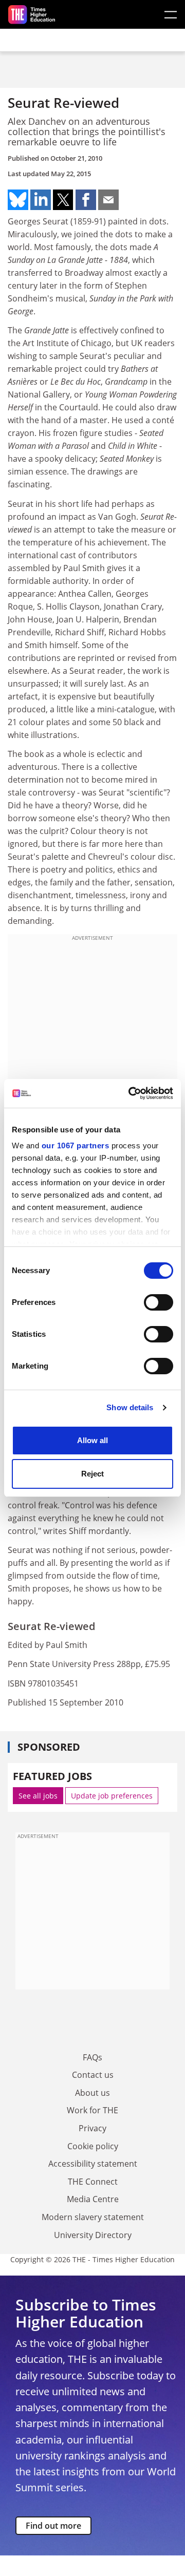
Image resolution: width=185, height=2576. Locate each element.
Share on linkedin (41, 200)
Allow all (92, 1440)
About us (92, 2093)
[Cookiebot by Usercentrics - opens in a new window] (131, 1093)
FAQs (92, 2057)
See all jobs (38, 1796)
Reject (92, 1474)
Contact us (93, 2075)
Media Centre (93, 2199)
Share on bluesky (18, 200)
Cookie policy (93, 2146)
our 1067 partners (76, 1145)
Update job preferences (112, 1796)
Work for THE (92, 2110)
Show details (130, 1407)
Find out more (53, 2526)
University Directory (93, 2235)
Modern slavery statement (93, 2217)
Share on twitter (63, 200)
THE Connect (93, 2182)
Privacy (92, 2128)
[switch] (159, 1302)
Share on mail (108, 200)
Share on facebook (86, 200)
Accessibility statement (93, 2164)
